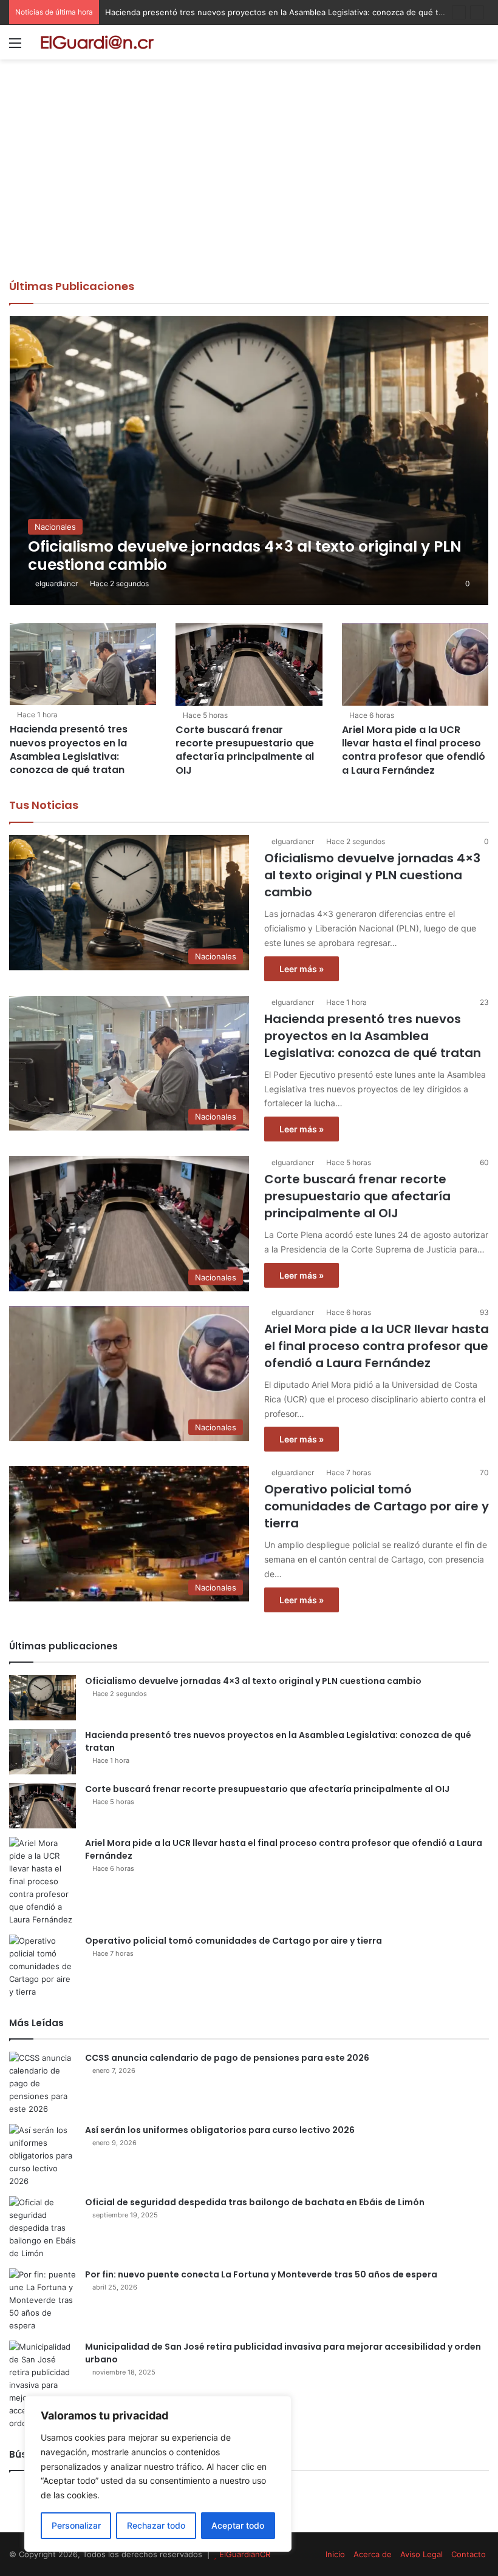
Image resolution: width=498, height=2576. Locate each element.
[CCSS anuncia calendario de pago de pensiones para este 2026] (43, 2084)
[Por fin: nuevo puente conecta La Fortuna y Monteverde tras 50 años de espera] (43, 2300)
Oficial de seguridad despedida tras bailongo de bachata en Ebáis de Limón (255, 2202)
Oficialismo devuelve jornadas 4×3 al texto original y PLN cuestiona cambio (372, 875)
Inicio (335, 2554)
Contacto (469, 2554)
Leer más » (302, 969)
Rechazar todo (156, 2525)
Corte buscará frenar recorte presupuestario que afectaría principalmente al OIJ (245, 750)
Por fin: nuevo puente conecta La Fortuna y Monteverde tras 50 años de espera (261, 2274)
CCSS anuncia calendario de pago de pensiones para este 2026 (227, 2058)
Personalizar (76, 2525)
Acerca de (373, 2554)
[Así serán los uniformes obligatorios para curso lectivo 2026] (43, 2156)
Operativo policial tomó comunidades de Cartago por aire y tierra (377, 1506)
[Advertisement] (249, 188)
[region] (158, 2474)
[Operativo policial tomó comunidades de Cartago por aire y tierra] (43, 1966)
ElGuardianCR (245, 2554)
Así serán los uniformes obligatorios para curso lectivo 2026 (220, 2130)
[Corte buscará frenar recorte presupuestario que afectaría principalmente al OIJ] (249, 664)
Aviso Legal (421, 2554)
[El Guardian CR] (97, 42)
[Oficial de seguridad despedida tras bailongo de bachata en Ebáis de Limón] (43, 2228)
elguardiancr (56, 583)
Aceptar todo (238, 2525)
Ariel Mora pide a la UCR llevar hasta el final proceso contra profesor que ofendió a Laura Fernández (414, 750)
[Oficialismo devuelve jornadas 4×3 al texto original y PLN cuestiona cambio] (249, 460)
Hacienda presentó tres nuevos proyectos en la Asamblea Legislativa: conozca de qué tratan (281, 12)
